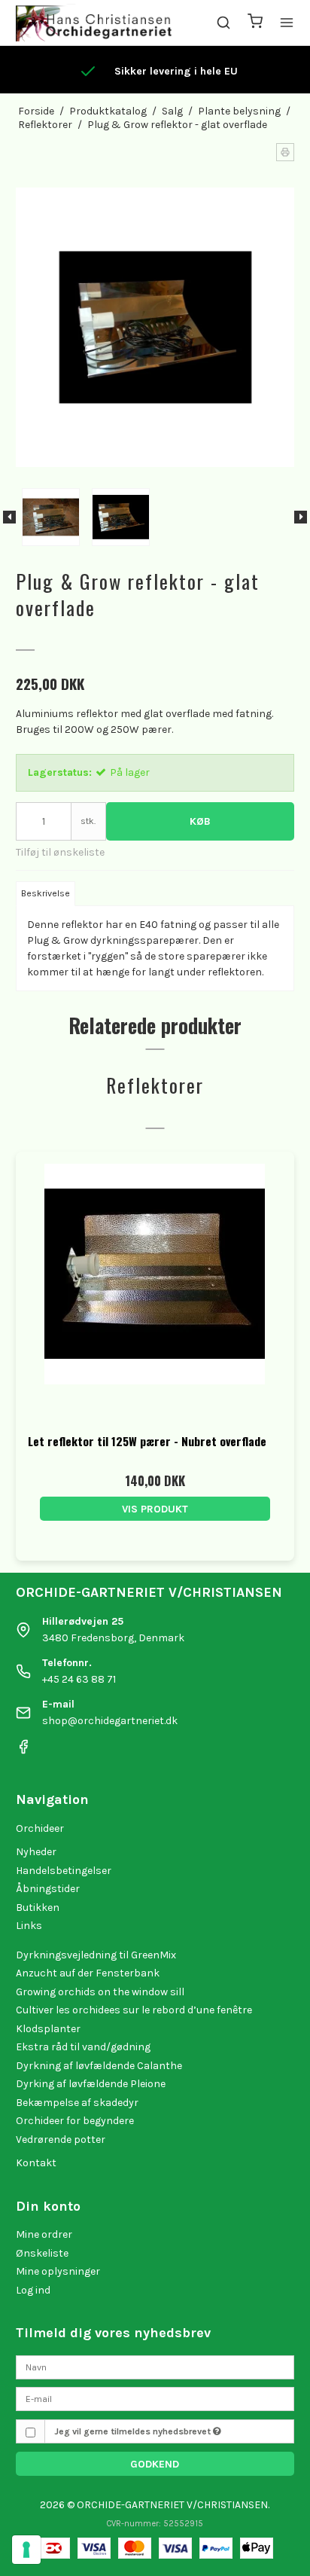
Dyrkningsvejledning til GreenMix (96, 1955)
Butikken (38, 1908)
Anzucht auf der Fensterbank (88, 1973)
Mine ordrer (44, 2234)
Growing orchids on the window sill (100, 1992)
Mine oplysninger (58, 2271)
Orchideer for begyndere (75, 2121)
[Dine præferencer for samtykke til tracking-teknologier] (26, 2550)
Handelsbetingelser (64, 1871)
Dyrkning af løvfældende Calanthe (99, 2066)
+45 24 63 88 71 (79, 1679)
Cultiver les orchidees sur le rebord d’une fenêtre (134, 2010)
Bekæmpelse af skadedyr (77, 2103)
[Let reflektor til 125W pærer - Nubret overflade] (155, 1291)
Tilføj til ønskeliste (60, 852)
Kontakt (36, 2163)
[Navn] (155, 2366)
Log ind (33, 2290)
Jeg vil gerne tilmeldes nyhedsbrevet (134, 2431)
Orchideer (40, 1828)
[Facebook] (23, 1751)
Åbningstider (48, 1889)
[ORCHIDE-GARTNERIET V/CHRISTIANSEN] (94, 23)
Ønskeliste (42, 2253)
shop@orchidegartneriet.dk (110, 1721)
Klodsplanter (48, 2029)
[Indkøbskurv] (255, 23)
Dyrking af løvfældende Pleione (91, 2084)
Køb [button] (200, 821)
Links (29, 1926)
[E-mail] (155, 2399)
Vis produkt (155, 1509)
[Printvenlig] (285, 152)
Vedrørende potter (61, 2140)
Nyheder (36, 1852)
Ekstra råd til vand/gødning (83, 2047)
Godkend (155, 2464)
